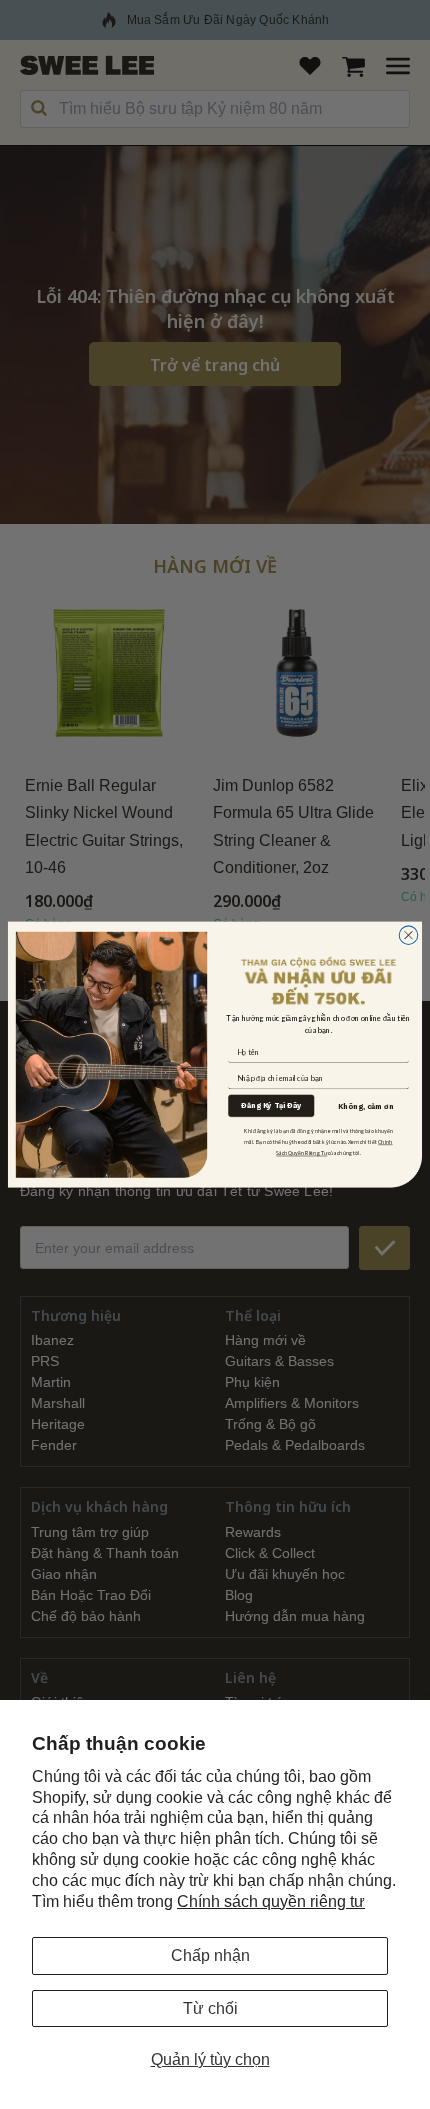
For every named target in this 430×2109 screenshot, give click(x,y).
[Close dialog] (408, 935)
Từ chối (210, 2008)
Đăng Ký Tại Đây (271, 1106)
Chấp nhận (210, 1955)
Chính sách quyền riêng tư (271, 1901)
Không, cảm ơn (365, 1106)
